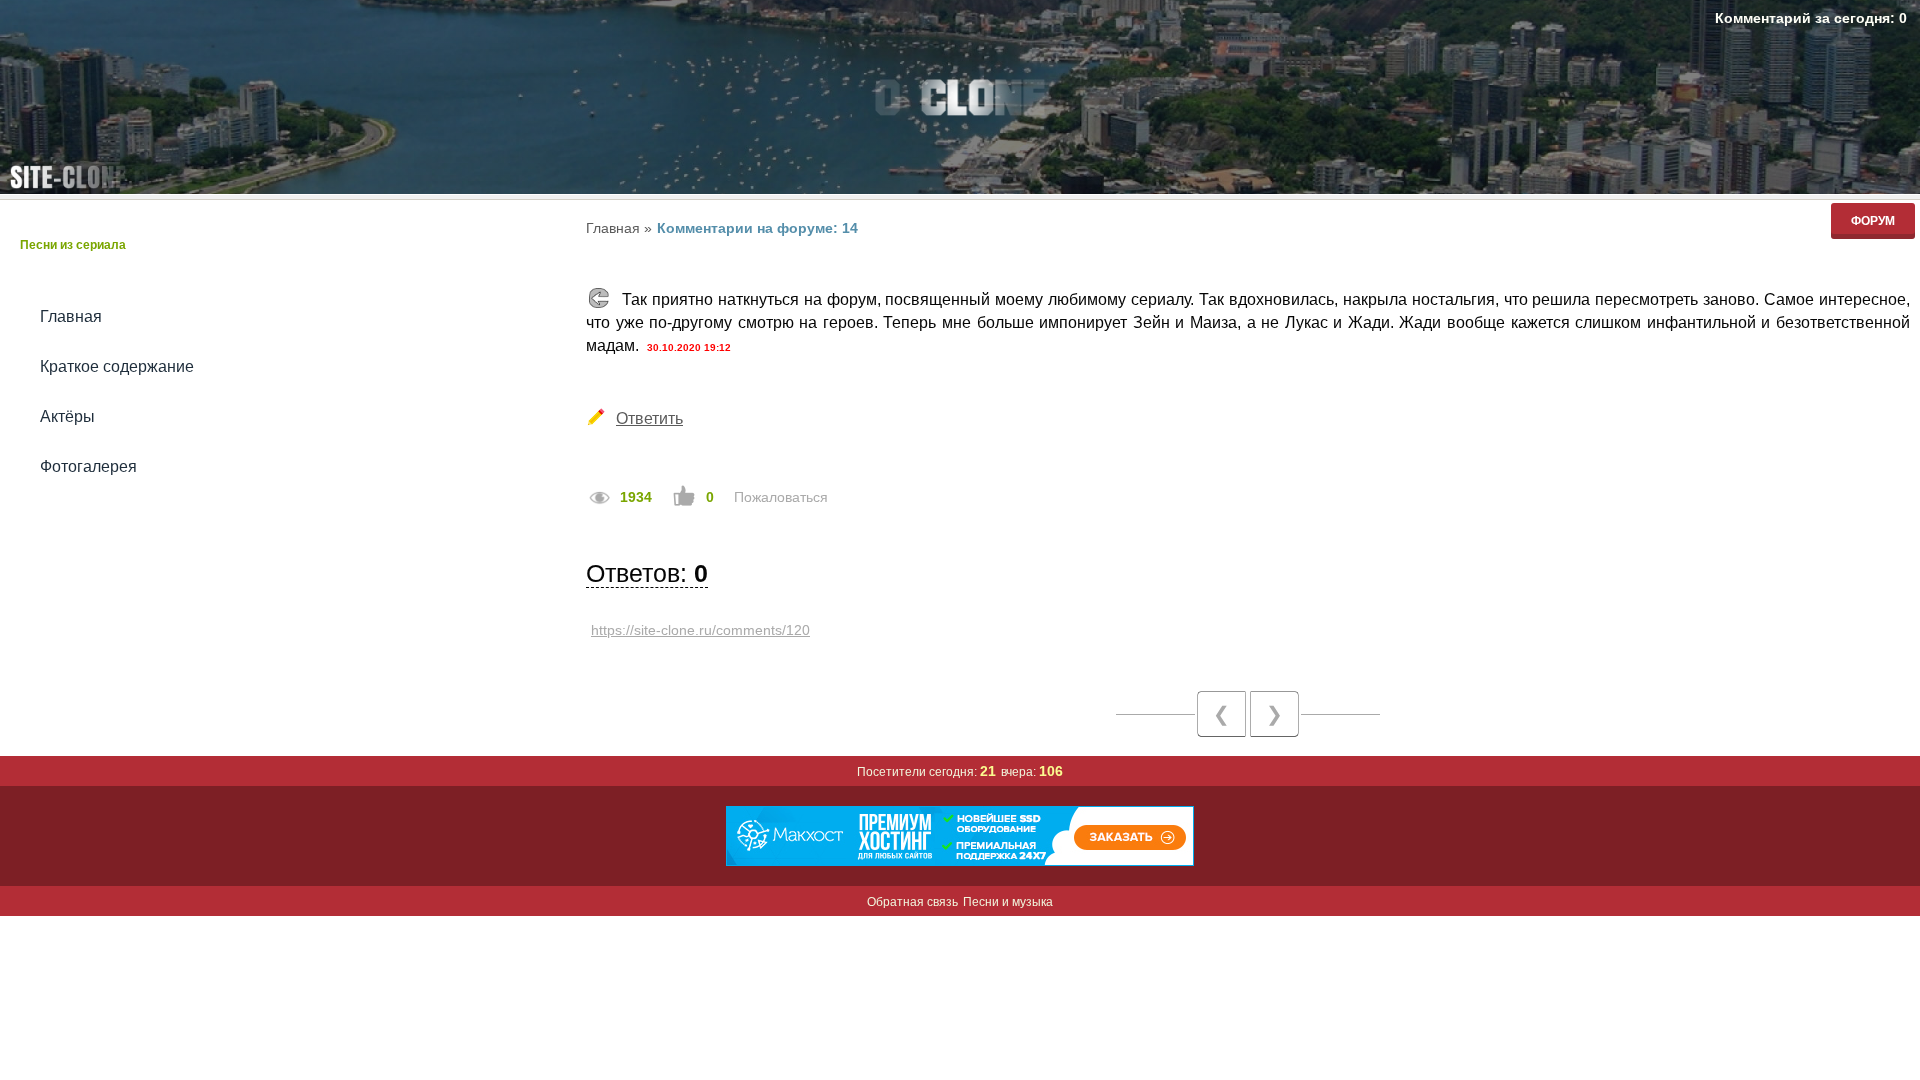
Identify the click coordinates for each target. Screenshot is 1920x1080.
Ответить (649, 418)
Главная (71, 316)
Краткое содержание (117, 366)
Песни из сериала (73, 245)
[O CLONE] (960, 104)
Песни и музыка (1008, 902)
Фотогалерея (88, 466)
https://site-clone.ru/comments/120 (700, 630)
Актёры (67, 416)
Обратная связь (912, 902)
